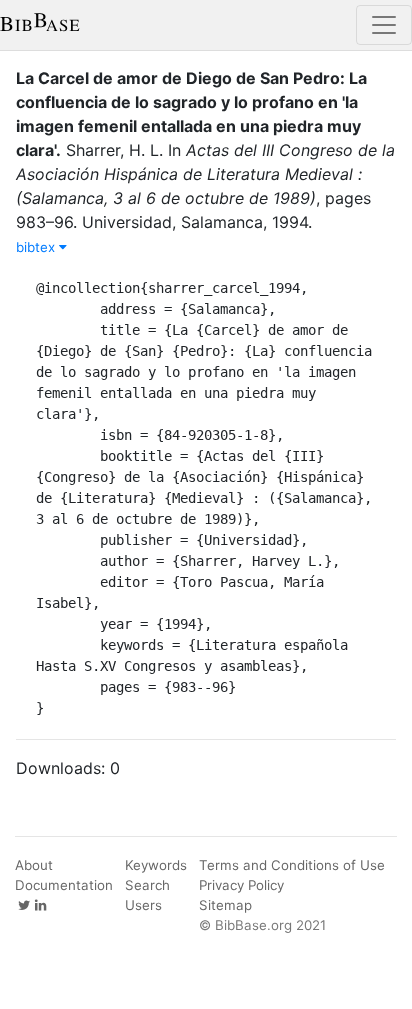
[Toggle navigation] (384, 25)
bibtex (37, 247)
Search (147, 885)
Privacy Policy (241, 885)
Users (143, 905)
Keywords (156, 865)
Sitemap (225, 905)
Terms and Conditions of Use (292, 865)
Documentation (64, 885)
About (34, 865)
